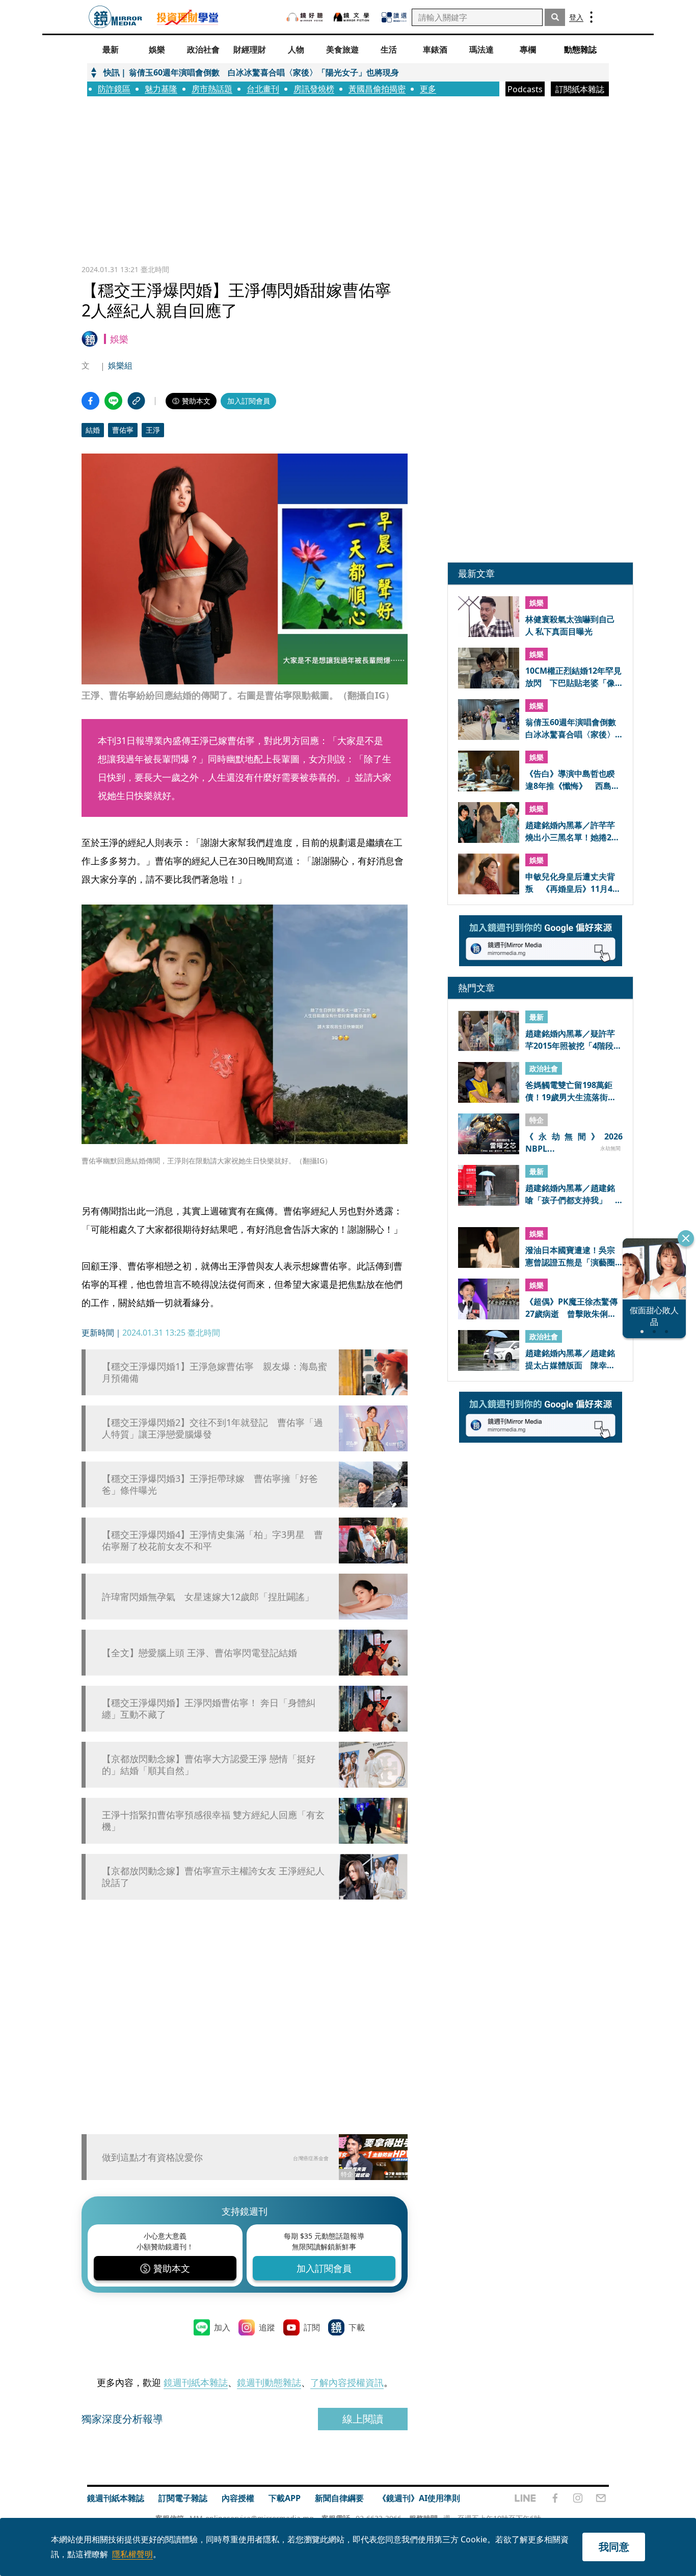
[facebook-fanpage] (555, 2498)
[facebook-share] (90, 401)
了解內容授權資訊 (347, 2382)
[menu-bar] (591, 17)
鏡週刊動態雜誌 (269, 2382)
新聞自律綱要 (339, 2498)
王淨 (153, 430)
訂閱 (312, 2327)
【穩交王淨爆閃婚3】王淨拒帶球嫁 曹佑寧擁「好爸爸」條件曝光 (210, 1484)
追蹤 (267, 2327)
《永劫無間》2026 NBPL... (574, 1142)
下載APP (285, 2498)
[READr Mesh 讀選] (394, 17)
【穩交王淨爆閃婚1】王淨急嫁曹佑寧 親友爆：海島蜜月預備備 (215, 1372)
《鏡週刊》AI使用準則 (419, 2498)
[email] (601, 2498)
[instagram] (578, 2498)
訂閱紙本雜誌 (580, 89)
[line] (525, 2498)
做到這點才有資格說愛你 (152, 2157)
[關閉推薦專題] (686, 1238)
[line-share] (113, 401)
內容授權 (238, 2498)
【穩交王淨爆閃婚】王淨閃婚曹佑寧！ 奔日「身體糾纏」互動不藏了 (209, 1709)
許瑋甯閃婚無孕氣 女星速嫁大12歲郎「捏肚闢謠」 (208, 1597)
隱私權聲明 (132, 2554)
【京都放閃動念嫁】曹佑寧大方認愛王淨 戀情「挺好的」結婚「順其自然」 (209, 1765)
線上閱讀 (363, 2419)
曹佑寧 (123, 430)
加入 (222, 2327)
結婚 (93, 430)
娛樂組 (120, 365)
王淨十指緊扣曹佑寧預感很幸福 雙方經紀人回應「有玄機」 (213, 1821)
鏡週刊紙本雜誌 (196, 2382)
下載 (357, 2327)
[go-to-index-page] (115, 17)
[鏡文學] (353, 17)
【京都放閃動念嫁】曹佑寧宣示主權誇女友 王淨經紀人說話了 (213, 1877)
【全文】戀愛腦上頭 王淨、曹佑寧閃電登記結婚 (199, 1653)
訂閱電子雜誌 (183, 2498)
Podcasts (525, 89)
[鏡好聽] (305, 17)
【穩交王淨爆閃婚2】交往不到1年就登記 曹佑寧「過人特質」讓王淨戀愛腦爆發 (212, 1428)
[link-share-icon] (136, 401)
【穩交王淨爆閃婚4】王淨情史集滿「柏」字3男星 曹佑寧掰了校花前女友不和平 (212, 1541)
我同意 (614, 2547)
